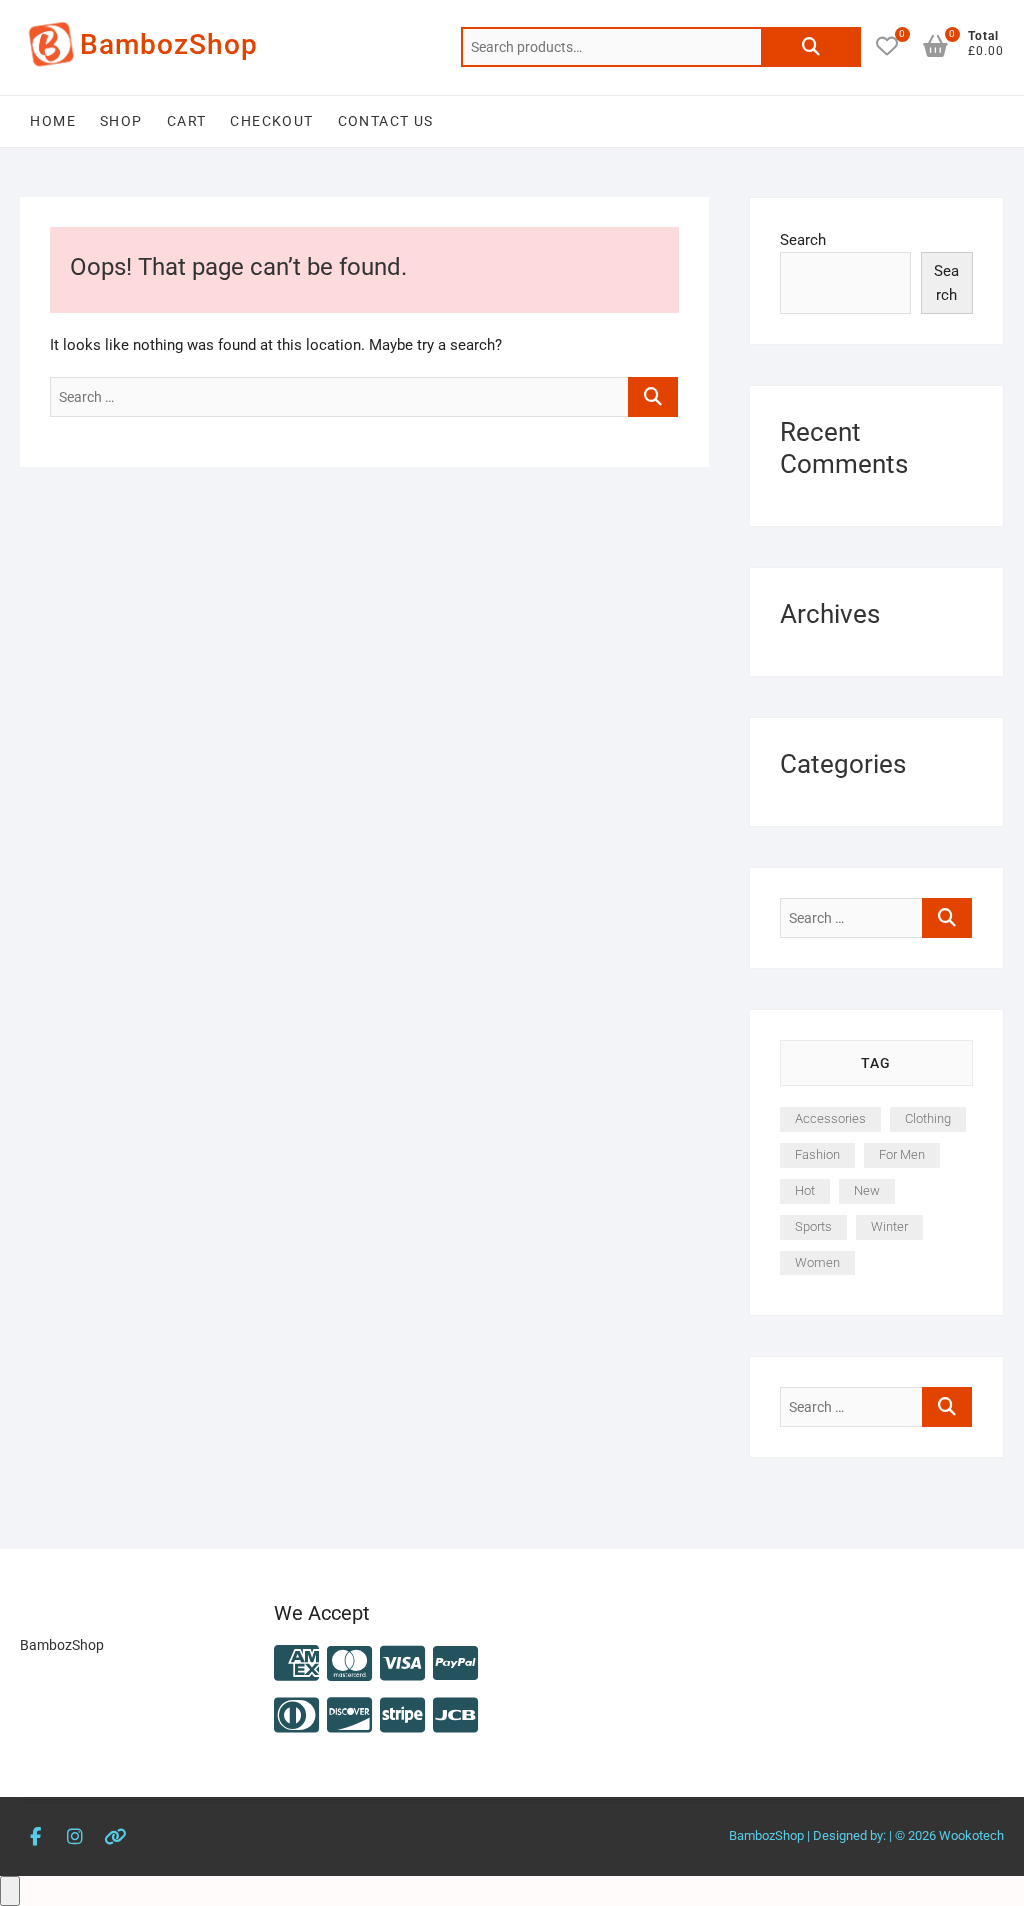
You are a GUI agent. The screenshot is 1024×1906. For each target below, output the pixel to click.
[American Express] (296, 1664)
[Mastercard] (349, 1664)
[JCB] (455, 1716)
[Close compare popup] (10, 1891)
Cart (187, 121)
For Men (902, 1154)
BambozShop (169, 44)
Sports (813, 1226)
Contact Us (386, 121)
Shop (121, 121)
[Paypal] (455, 1664)
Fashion (817, 1154)
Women (817, 1262)
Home (53, 121)
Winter (889, 1226)
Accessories (830, 1118)
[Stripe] (402, 1716)
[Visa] (402, 1664)
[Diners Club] (296, 1716)
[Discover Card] (349, 1716)
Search (811, 47)
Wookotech (971, 1835)
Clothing (928, 1118)
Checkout (271, 121)
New (867, 1190)
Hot (805, 1190)
